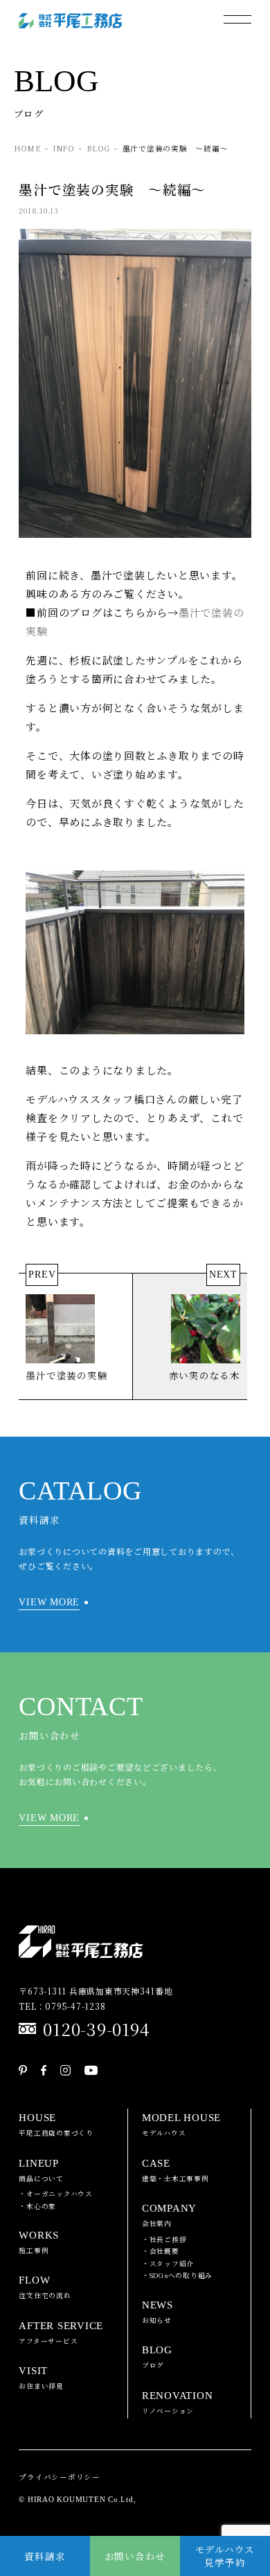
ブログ (157, 2357)
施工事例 (39, 2242)
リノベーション (178, 2403)
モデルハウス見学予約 (225, 2556)
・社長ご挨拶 (164, 2239)
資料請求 (45, 2556)
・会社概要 (161, 2251)
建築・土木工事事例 (175, 2171)
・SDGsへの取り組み (177, 2275)
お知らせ (157, 2312)
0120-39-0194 (96, 2029)
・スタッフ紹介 (168, 2264)
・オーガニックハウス (56, 2194)
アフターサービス (61, 2333)
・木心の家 (37, 2206)
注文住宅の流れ (45, 2287)
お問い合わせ (135, 2556)
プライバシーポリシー (60, 2477)
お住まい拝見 (41, 2378)
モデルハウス (181, 2125)
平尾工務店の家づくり (56, 2125)
